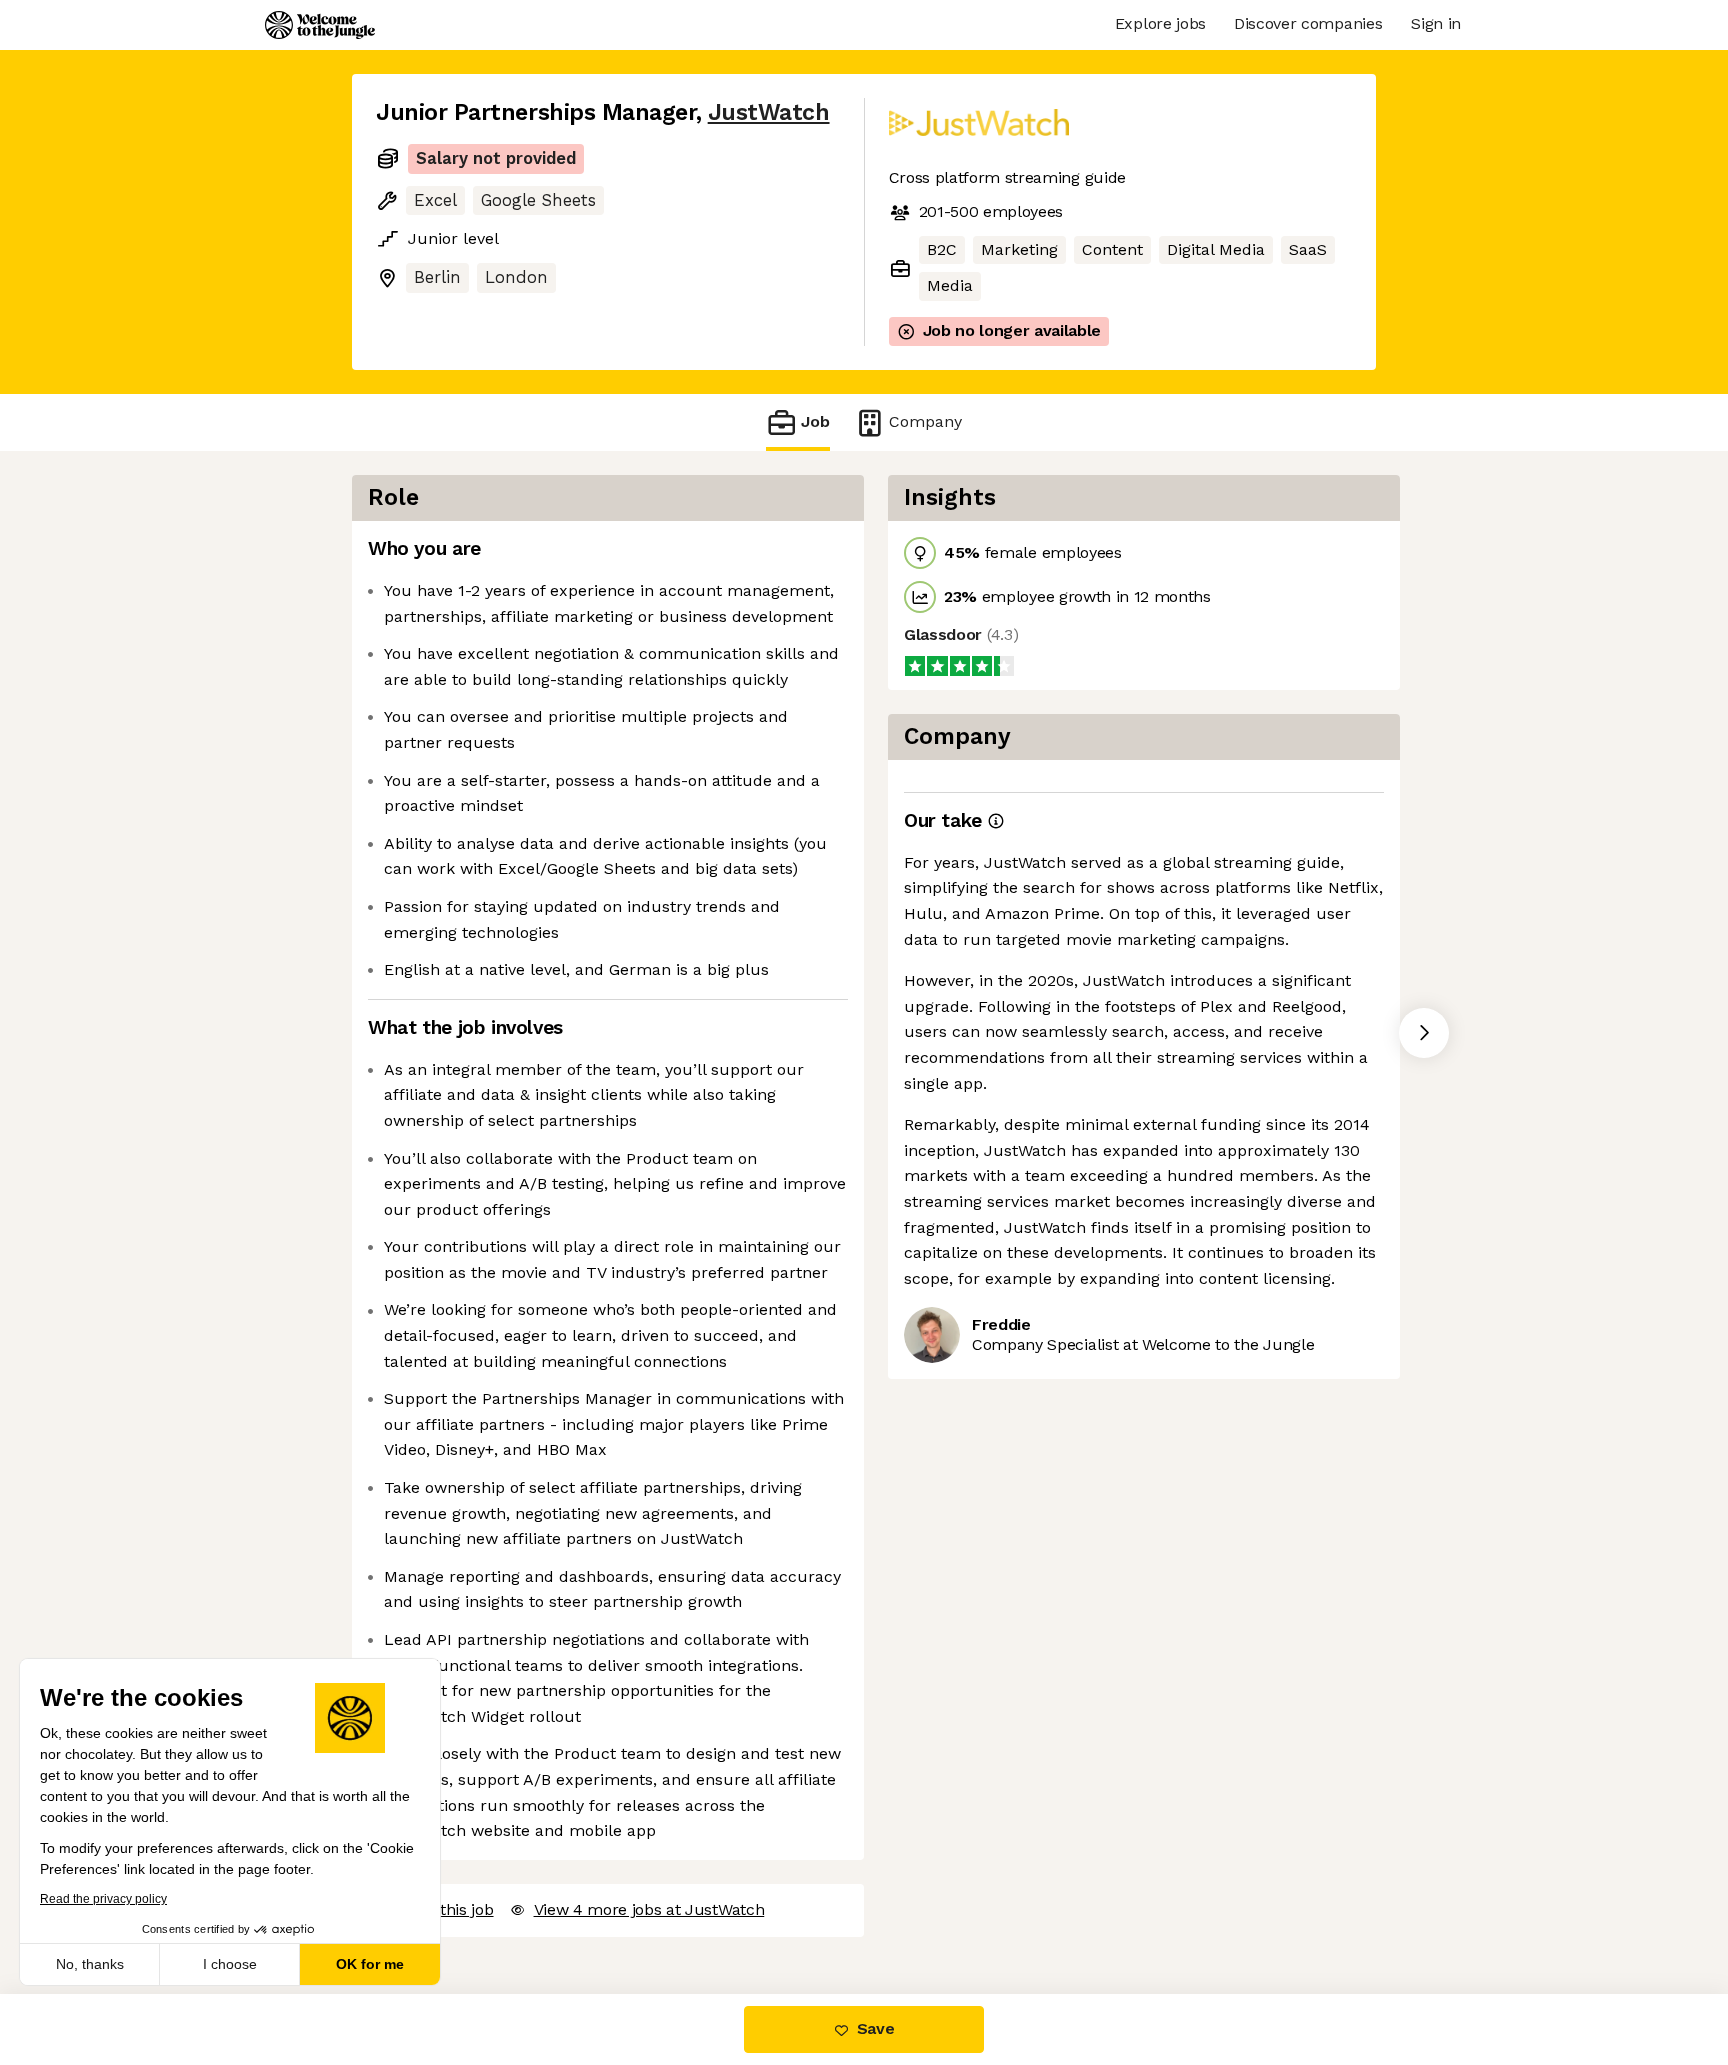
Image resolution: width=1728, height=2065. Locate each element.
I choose (230, 1964)
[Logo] (320, 25)
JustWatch (769, 112)
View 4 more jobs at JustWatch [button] (649, 1909)
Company (925, 421)
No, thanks (90, 1964)
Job (815, 421)
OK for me (370, 1964)
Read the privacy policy (103, 1899)
